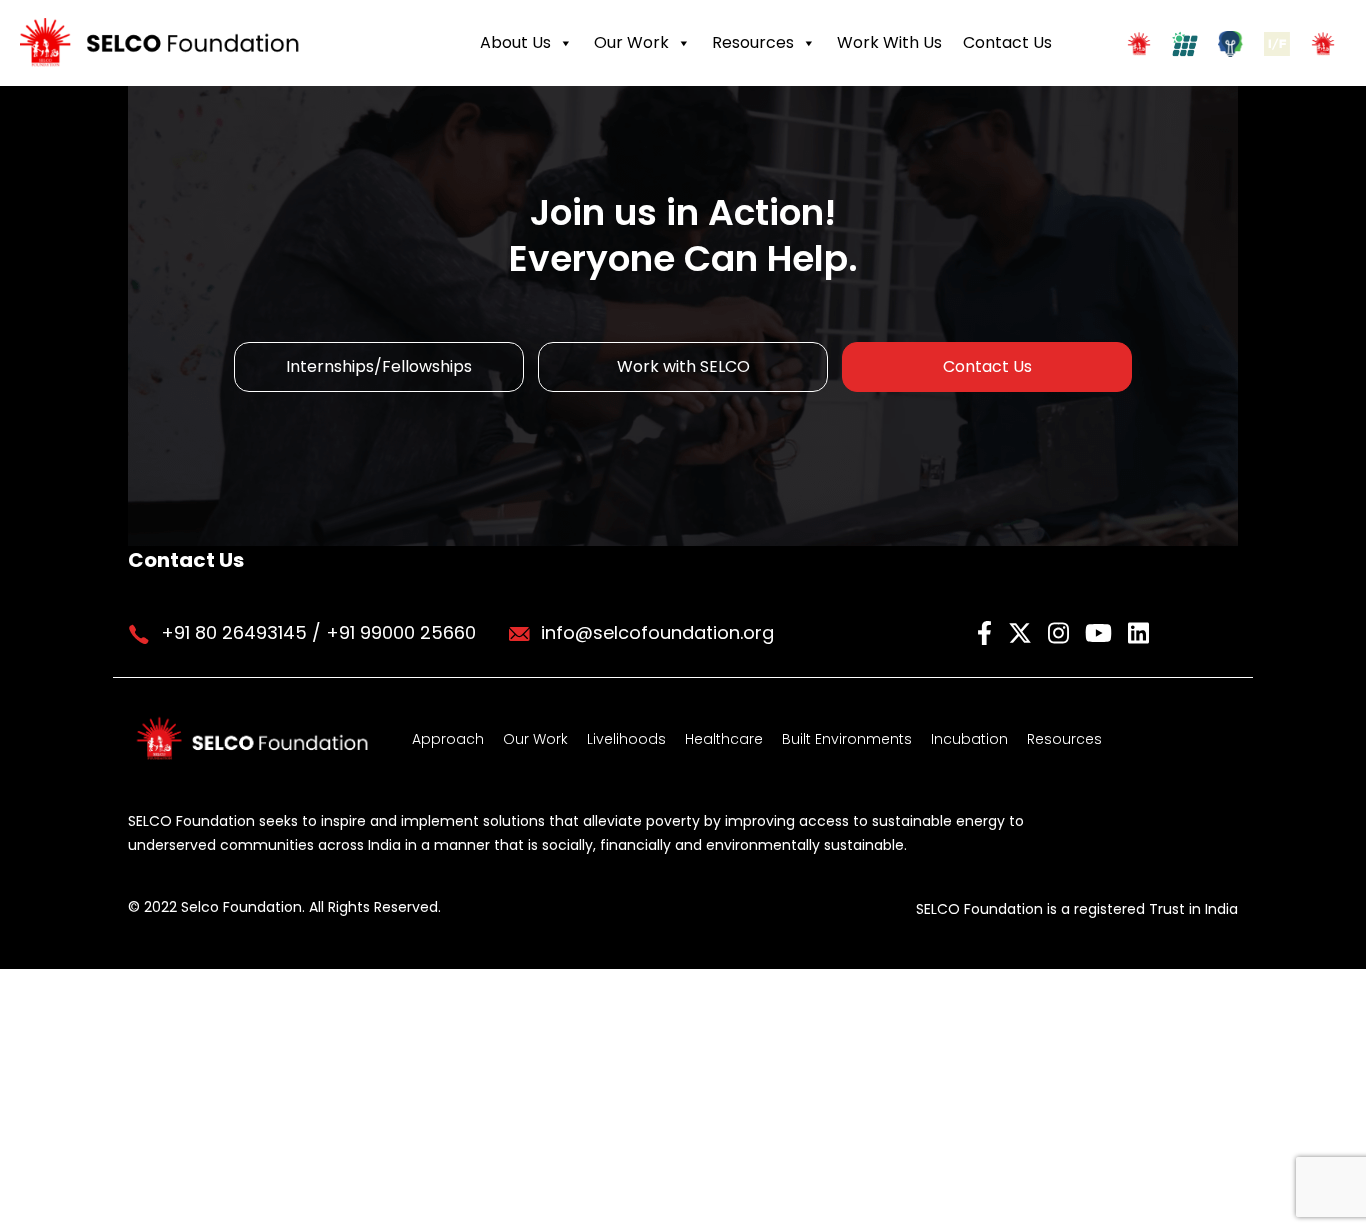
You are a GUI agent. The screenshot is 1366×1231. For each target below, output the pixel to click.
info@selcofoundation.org (657, 632)
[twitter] (1023, 631)
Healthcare (724, 739)
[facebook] (987, 631)
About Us (515, 42)
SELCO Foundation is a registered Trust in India (1077, 909)
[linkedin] (1138, 631)
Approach (448, 739)
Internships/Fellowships (379, 366)
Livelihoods (626, 739)
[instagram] (1061, 631)
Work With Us (889, 42)
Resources (753, 42)
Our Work (631, 42)
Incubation (969, 739)
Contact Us (1007, 42)
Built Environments (847, 739)
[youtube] (1101, 631)
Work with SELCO (683, 366)
